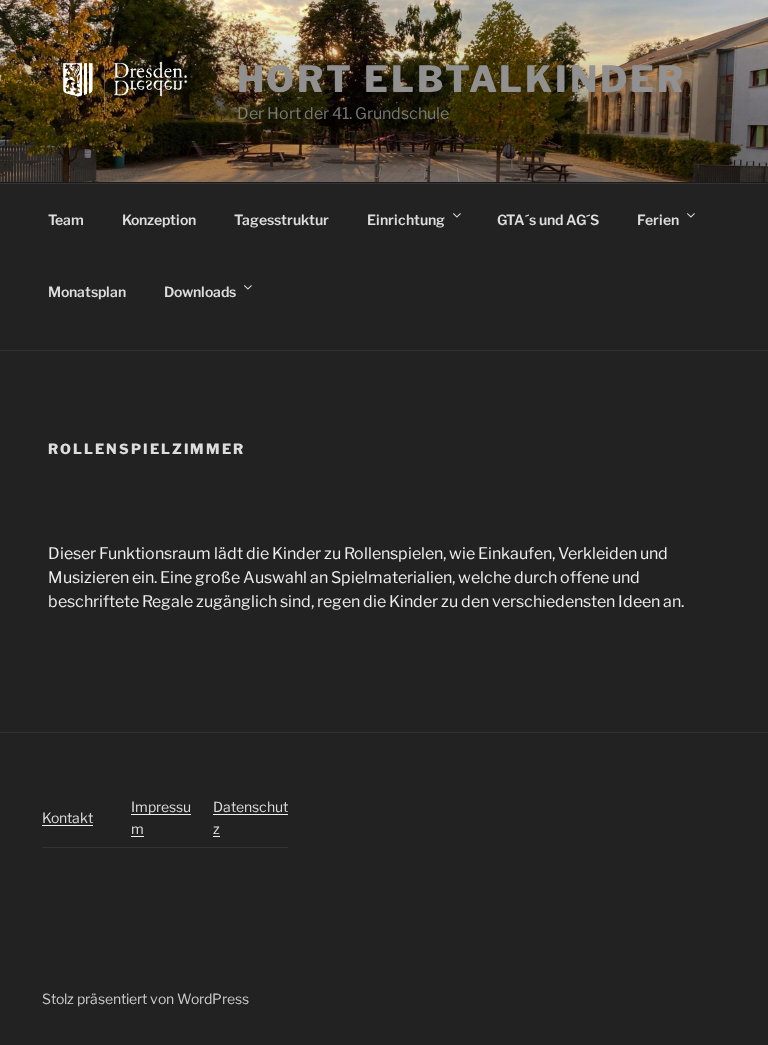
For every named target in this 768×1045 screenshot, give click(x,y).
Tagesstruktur (281, 219)
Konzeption (159, 219)
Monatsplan (87, 291)
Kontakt (67, 817)
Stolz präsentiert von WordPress (145, 998)
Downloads (200, 291)
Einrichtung (406, 219)
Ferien (658, 219)
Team (66, 219)
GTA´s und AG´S (548, 219)
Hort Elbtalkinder (461, 79)
